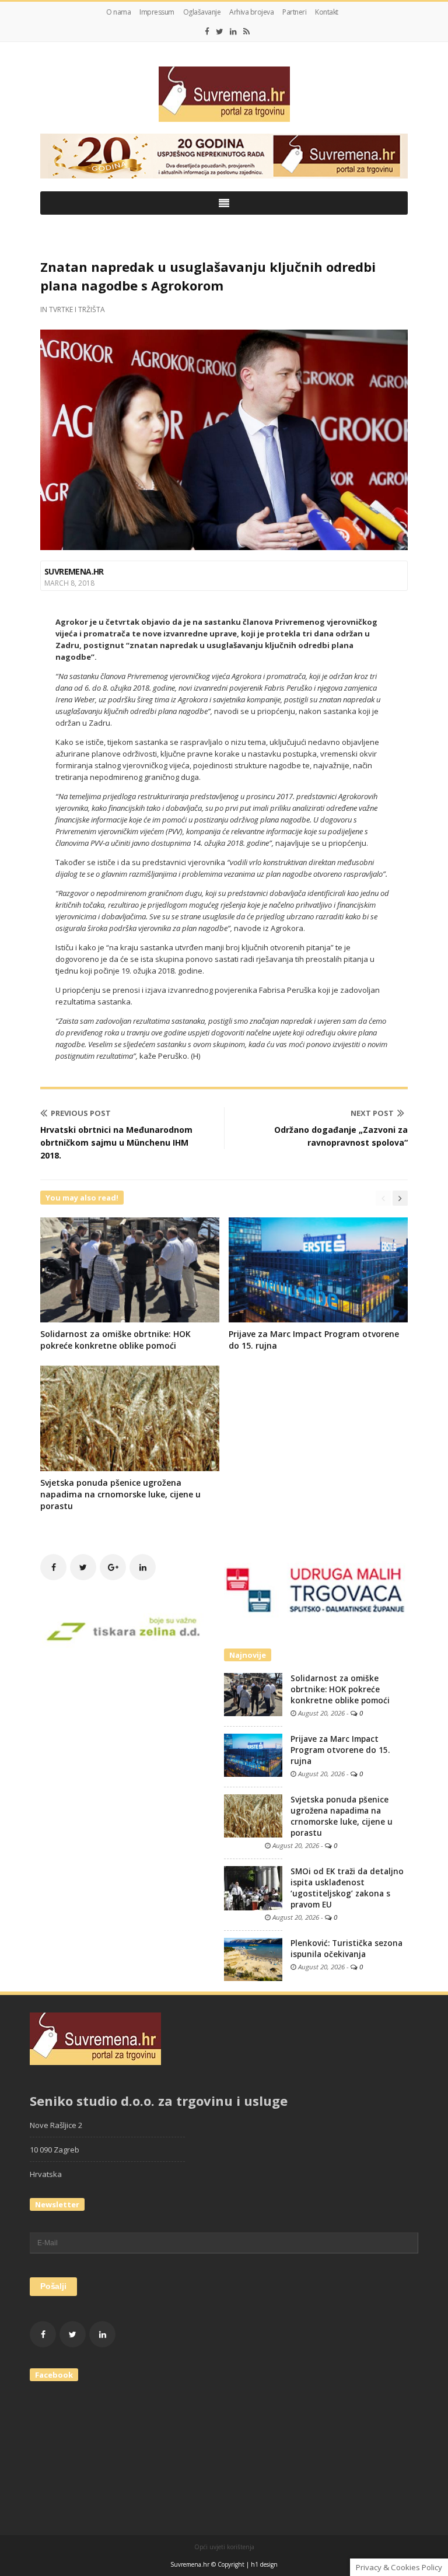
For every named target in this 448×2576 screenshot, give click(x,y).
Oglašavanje (202, 12)
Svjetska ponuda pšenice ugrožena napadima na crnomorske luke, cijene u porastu (120, 1494)
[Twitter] (220, 32)
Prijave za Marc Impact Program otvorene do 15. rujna (340, 1750)
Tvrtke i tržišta (77, 309)
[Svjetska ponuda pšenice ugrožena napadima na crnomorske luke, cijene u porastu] (253, 1815)
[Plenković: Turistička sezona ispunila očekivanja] (253, 1958)
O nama (118, 12)
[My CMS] (224, 94)
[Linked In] (233, 32)
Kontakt (327, 12)
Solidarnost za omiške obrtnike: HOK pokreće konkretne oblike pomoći (116, 1340)
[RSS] (246, 32)
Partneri (294, 12)
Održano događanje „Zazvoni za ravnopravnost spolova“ (341, 1136)
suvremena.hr (74, 571)
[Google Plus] (113, 1567)
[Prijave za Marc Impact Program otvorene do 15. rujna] (253, 1754)
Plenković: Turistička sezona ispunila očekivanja (346, 1949)
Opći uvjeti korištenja (224, 2547)
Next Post (372, 1113)
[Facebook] (207, 32)
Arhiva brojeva (251, 12)
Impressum (157, 12)
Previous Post (81, 1113)
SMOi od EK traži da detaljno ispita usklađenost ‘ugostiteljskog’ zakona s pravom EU (347, 1888)
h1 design (264, 2564)
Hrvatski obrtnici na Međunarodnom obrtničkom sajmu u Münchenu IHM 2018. (116, 1142)
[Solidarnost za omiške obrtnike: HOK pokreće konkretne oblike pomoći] (253, 1693)
